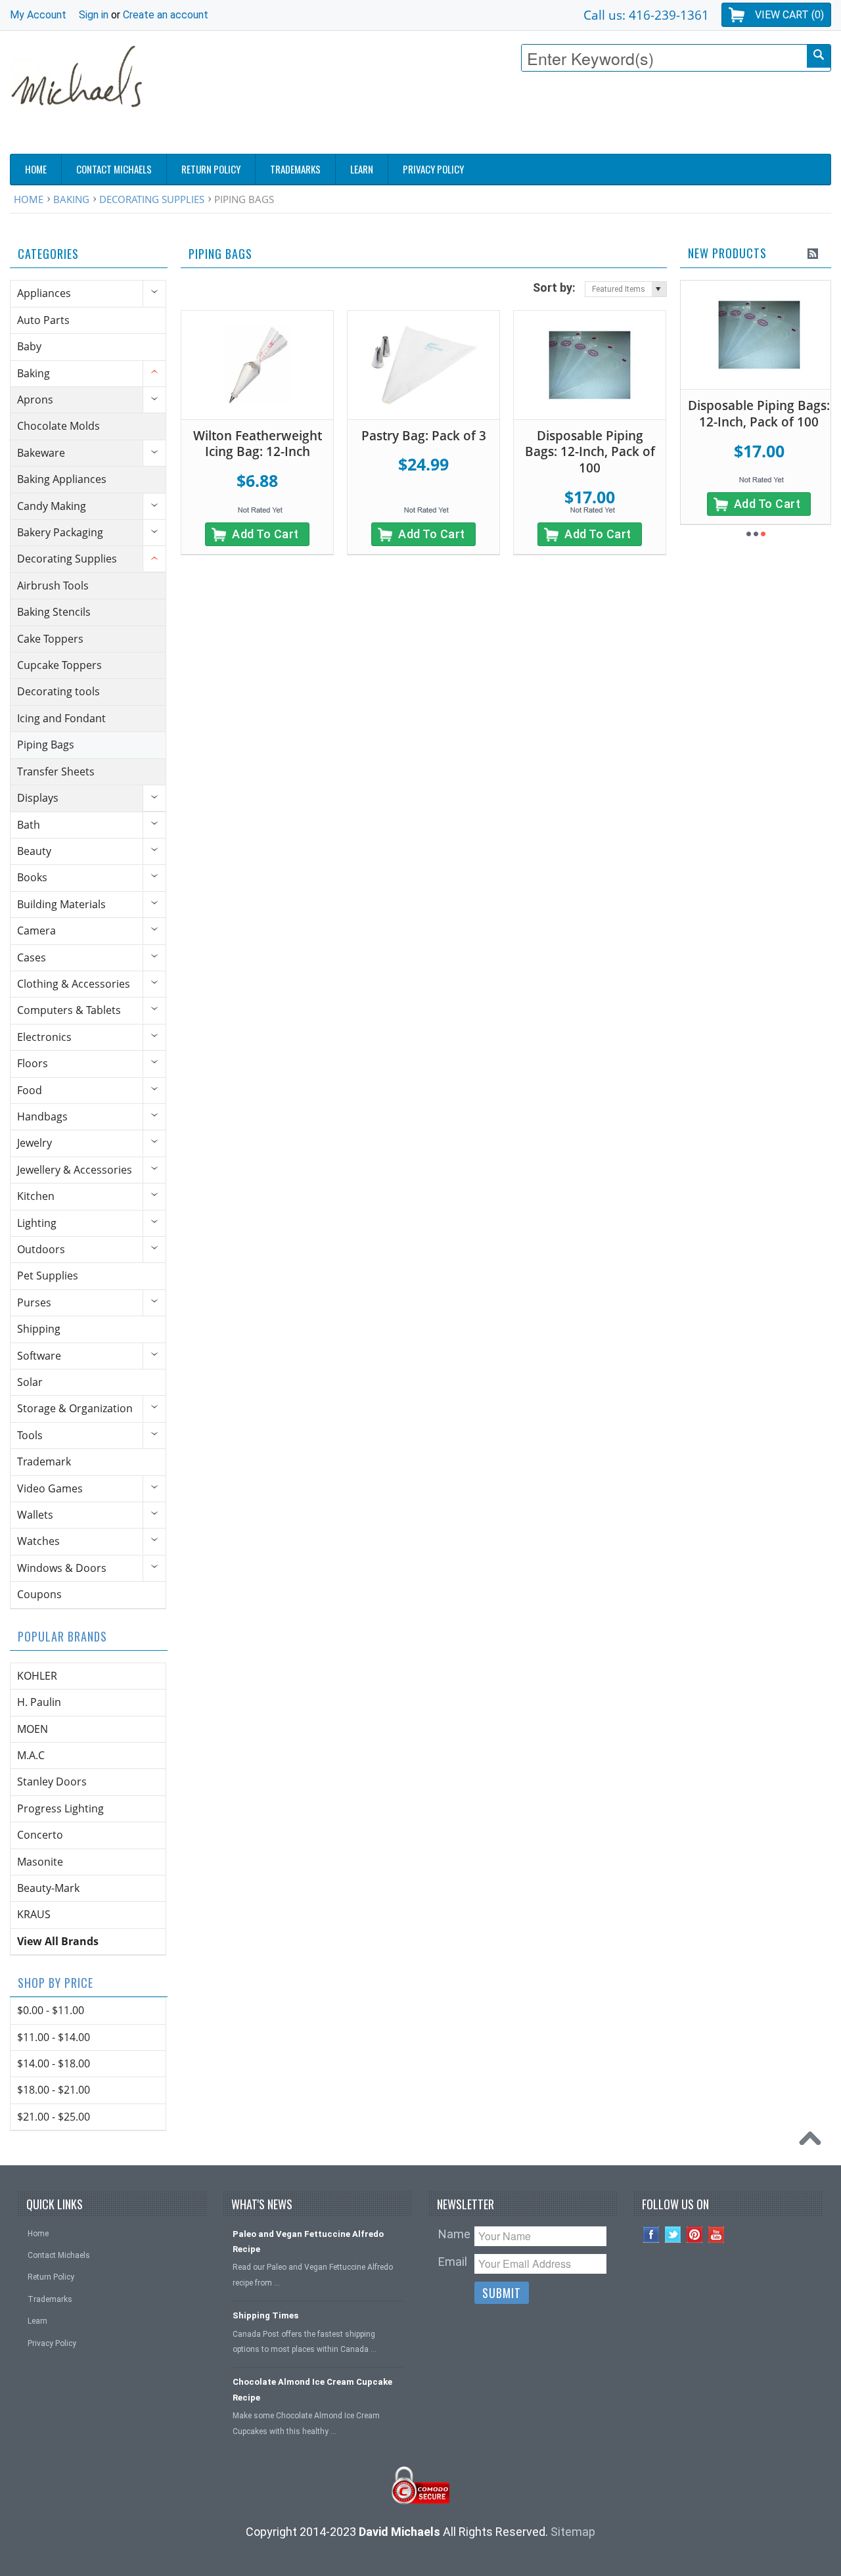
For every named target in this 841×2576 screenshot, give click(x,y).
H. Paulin (39, 1702)
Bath (29, 825)
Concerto (40, 1835)
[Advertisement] (592, 116)
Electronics (44, 1037)
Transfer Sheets (56, 771)
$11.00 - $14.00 (54, 2037)
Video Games (50, 1488)
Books (32, 877)
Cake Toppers (50, 639)
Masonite (40, 1862)
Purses (34, 1302)
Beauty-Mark (48, 1888)
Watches (38, 1541)
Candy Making (52, 506)
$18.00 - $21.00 (54, 2090)
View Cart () (789, 15)
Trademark (44, 1461)
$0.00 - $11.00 (51, 2010)
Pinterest (695, 2235)
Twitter (673, 2235)
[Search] (819, 56)
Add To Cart (265, 534)
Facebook (651, 2235)
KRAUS (34, 1914)
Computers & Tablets (69, 1010)
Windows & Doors (62, 1568)
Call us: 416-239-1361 (646, 15)
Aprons (35, 400)
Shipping (39, 1329)
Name (454, 2234)
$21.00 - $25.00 (54, 2117)
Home (29, 199)
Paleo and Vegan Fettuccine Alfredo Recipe (308, 2242)
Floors (33, 1063)
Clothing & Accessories (74, 984)
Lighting (37, 1223)
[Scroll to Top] (813, 2142)
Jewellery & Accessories (75, 1170)
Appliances (44, 293)
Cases (32, 957)
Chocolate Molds (58, 426)
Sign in (94, 15)
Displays (38, 798)
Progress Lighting (60, 1808)
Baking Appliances (62, 479)
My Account (38, 15)
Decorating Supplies (152, 199)
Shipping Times (265, 2315)
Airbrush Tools (53, 586)
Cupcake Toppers (59, 665)
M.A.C (31, 1755)
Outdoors (41, 1249)
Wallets (35, 1515)
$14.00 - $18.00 (54, 2063)
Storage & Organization (75, 1408)
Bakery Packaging (60, 532)
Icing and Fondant (61, 718)
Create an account (166, 15)
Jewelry (34, 1143)
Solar (30, 1382)
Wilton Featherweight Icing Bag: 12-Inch (258, 444)
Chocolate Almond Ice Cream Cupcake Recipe (312, 2389)
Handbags (42, 1116)
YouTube (716, 2235)
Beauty (34, 851)
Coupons (39, 1594)
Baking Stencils (54, 612)
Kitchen (36, 1196)
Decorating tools (58, 691)
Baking (71, 199)
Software (39, 1356)
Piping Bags (46, 745)
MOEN (33, 1729)
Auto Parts (43, 320)
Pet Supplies (48, 1276)
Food (30, 1090)
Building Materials (61, 904)
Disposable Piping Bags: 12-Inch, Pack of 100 (590, 452)
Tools (30, 1435)
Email (453, 2262)
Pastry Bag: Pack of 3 (424, 436)
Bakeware (41, 453)
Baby (29, 346)
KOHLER (37, 1676)
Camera (36, 931)
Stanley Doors (52, 1782)
